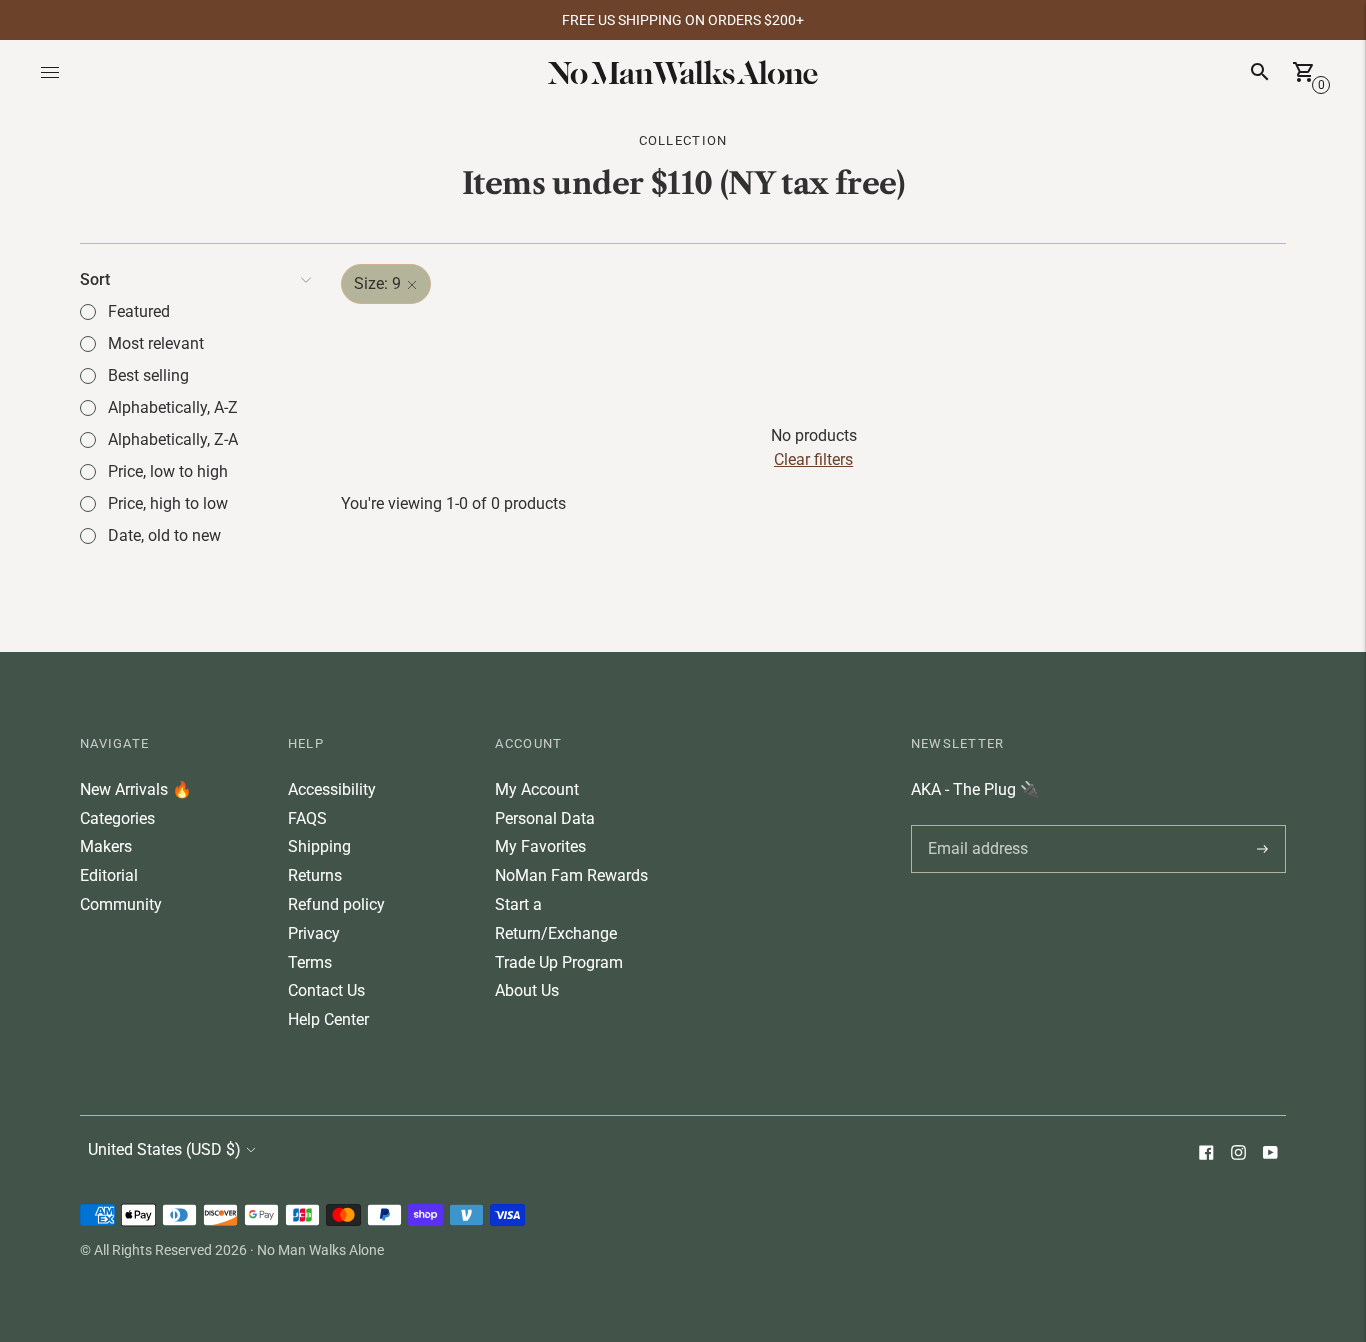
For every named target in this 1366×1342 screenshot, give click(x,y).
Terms (310, 962)
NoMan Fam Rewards (571, 875)
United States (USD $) (164, 1149)
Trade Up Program (559, 962)
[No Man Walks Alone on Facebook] (1206, 1154)
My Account (537, 789)
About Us (527, 990)
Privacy (314, 933)
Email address (974, 825)
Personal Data (545, 818)
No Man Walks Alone (320, 1250)
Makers (106, 846)
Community (121, 904)
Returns (315, 875)
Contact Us (326, 990)
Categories (117, 818)
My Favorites (540, 846)
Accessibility (332, 789)
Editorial (109, 875)
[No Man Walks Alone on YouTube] (1270, 1154)
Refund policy (336, 904)
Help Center (328, 1019)
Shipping (319, 846)
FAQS (307, 818)
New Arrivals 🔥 (136, 789)
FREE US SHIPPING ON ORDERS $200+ (683, 20)
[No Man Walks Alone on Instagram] (1238, 1154)
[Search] (1260, 72)
